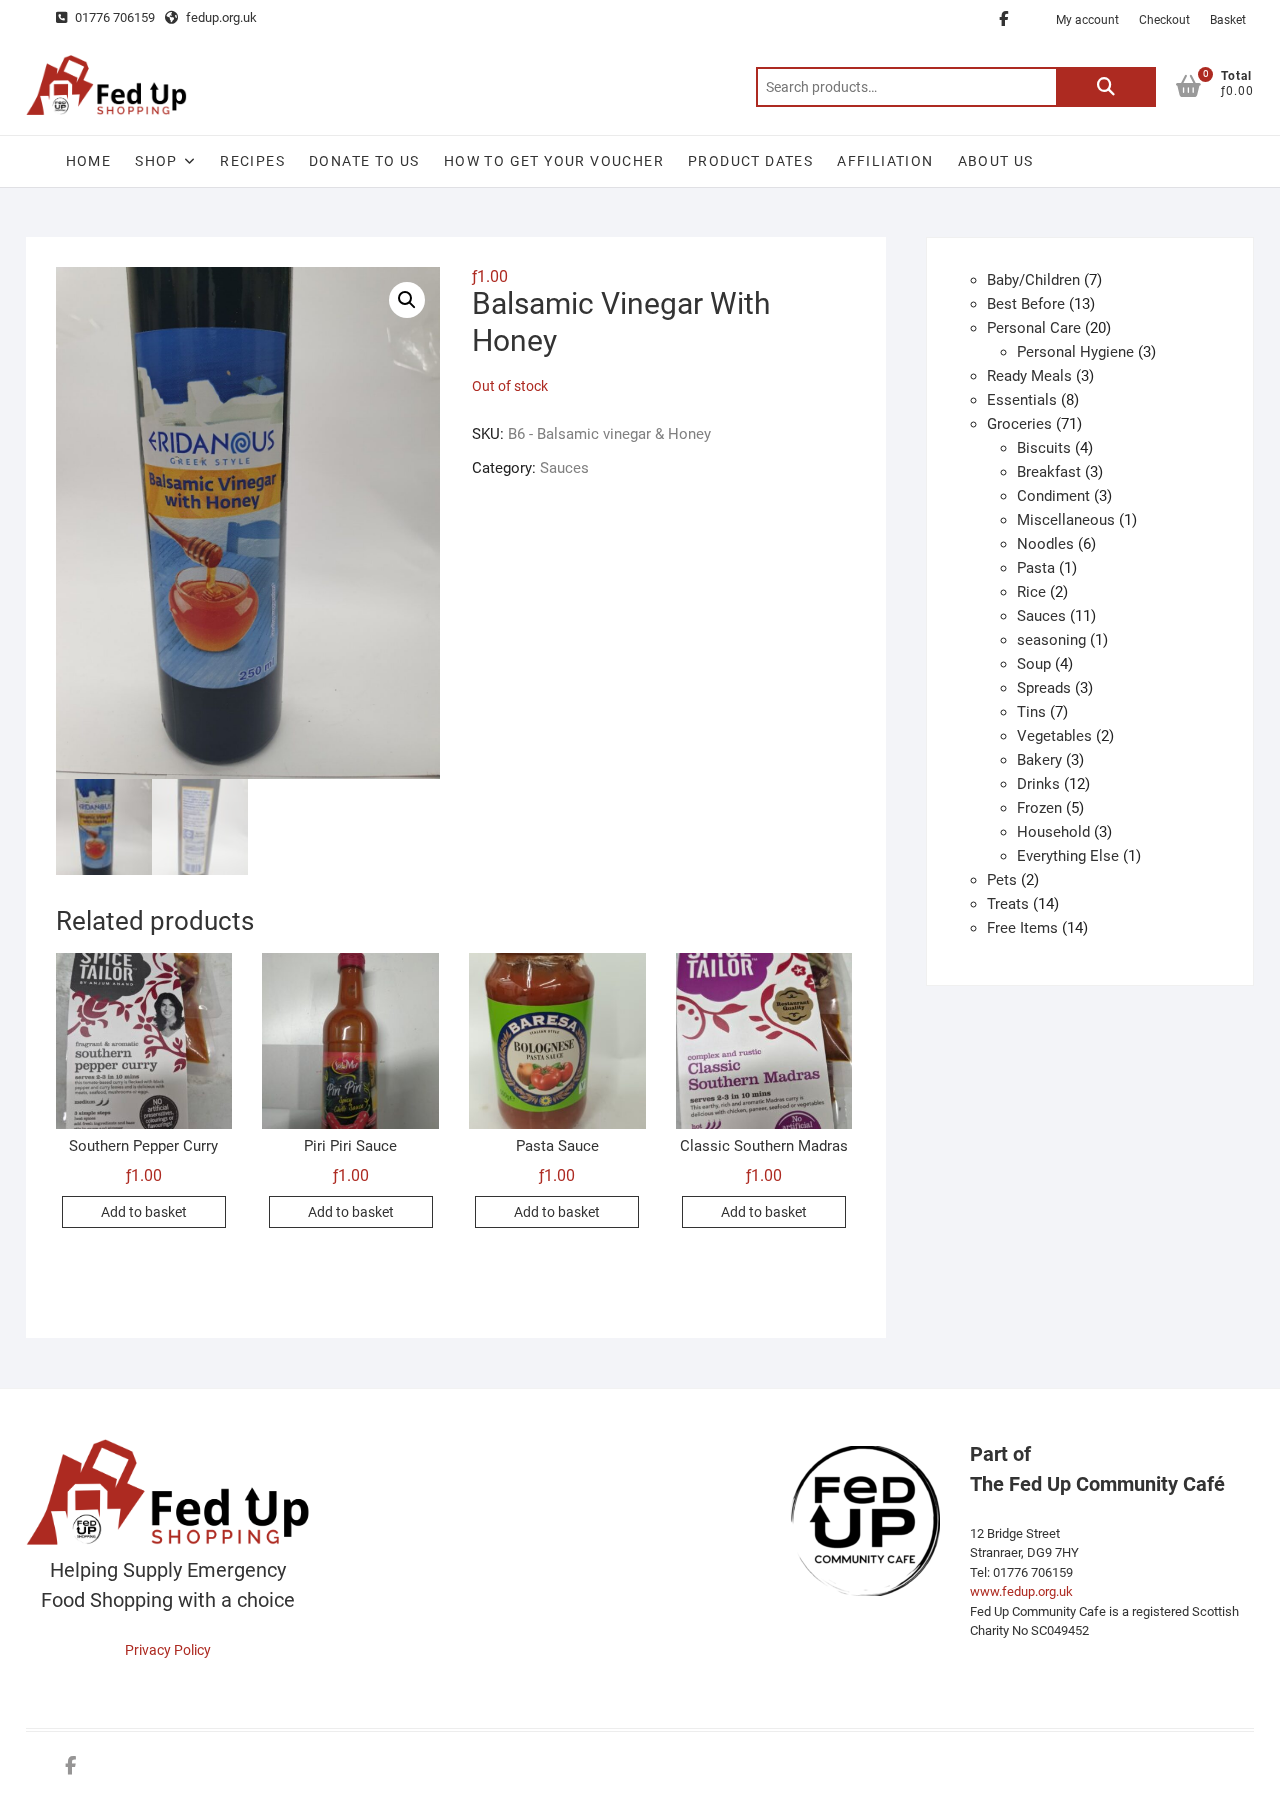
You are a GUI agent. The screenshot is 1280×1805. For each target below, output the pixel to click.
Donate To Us (364, 161)
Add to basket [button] (144, 1212)
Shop (156, 161)
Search (1106, 87)
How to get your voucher (554, 161)
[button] (407, 300)
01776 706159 (113, 17)
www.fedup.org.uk (1021, 1591)
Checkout (1164, 20)
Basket (1228, 20)
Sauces (564, 468)
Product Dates (750, 161)
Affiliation (885, 161)
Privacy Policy (168, 1650)
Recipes (252, 161)
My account (1087, 20)
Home (89, 161)
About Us (996, 161)
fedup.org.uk (220, 17)
